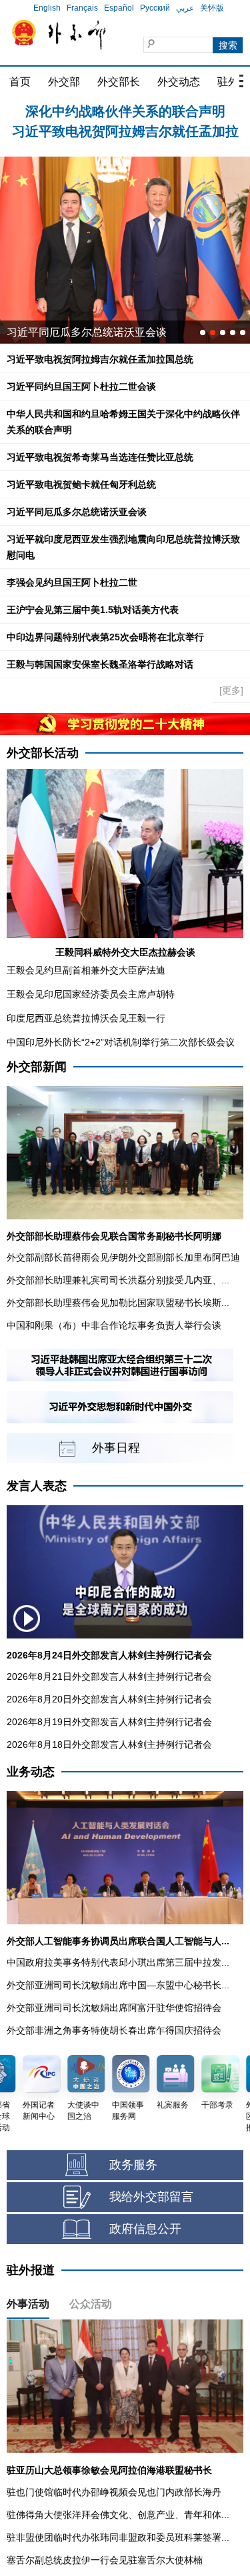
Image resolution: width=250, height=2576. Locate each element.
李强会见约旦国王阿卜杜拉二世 (72, 582)
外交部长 (119, 82)
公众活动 (91, 2304)
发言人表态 (37, 1486)
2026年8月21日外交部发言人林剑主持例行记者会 (109, 1676)
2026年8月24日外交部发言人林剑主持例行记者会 (109, 1655)
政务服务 (133, 2165)
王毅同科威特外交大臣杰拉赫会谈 (125, 952)
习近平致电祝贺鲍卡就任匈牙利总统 (81, 484)
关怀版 (212, 8)
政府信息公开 (145, 2229)
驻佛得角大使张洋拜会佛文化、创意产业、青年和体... (118, 2515)
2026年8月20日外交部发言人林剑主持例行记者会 (109, 1699)
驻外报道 (31, 2270)
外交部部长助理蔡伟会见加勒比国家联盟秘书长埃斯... (118, 1303)
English (47, 8)
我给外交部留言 (151, 2197)
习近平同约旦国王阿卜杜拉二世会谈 (81, 386)
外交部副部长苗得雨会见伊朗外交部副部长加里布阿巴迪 (123, 1257)
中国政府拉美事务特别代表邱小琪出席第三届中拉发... (118, 1962)
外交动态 (179, 82)
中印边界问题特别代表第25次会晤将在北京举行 (105, 637)
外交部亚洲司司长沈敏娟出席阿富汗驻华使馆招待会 (114, 2008)
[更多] (231, 690)
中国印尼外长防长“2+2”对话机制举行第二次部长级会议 (121, 1042)
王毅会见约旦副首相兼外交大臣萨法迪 (86, 970)
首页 (20, 82)
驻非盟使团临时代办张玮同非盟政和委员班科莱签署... (118, 2537)
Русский (155, 8)
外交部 (64, 82)
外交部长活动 (43, 753)
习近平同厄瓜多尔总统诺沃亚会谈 (77, 512)
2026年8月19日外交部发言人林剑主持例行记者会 (109, 1722)
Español (119, 8)
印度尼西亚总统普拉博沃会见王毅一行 (86, 1018)
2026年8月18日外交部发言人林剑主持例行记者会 (109, 1744)
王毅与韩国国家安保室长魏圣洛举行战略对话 (100, 664)
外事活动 (28, 2304)
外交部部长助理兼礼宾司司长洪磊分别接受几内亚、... (118, 1280)
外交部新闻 (37, 1067)
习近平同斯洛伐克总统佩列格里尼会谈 (97, 332)
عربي (185, 8)
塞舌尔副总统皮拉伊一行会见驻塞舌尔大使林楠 (105, 2560)
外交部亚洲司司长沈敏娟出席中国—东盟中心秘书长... (118, 1985)
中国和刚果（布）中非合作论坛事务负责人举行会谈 (114, 1325)
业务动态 (31, 1772)
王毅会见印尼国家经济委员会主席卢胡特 (91, 994)
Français (82, 8)
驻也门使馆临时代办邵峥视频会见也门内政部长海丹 (114, 2492)
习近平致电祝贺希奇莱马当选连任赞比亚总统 (100, 457)
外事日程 (116, 1448)
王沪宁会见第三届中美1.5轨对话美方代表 (93, 610)
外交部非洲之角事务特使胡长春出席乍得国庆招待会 (114, 2030)
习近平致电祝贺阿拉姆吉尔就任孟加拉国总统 (100, 359)
